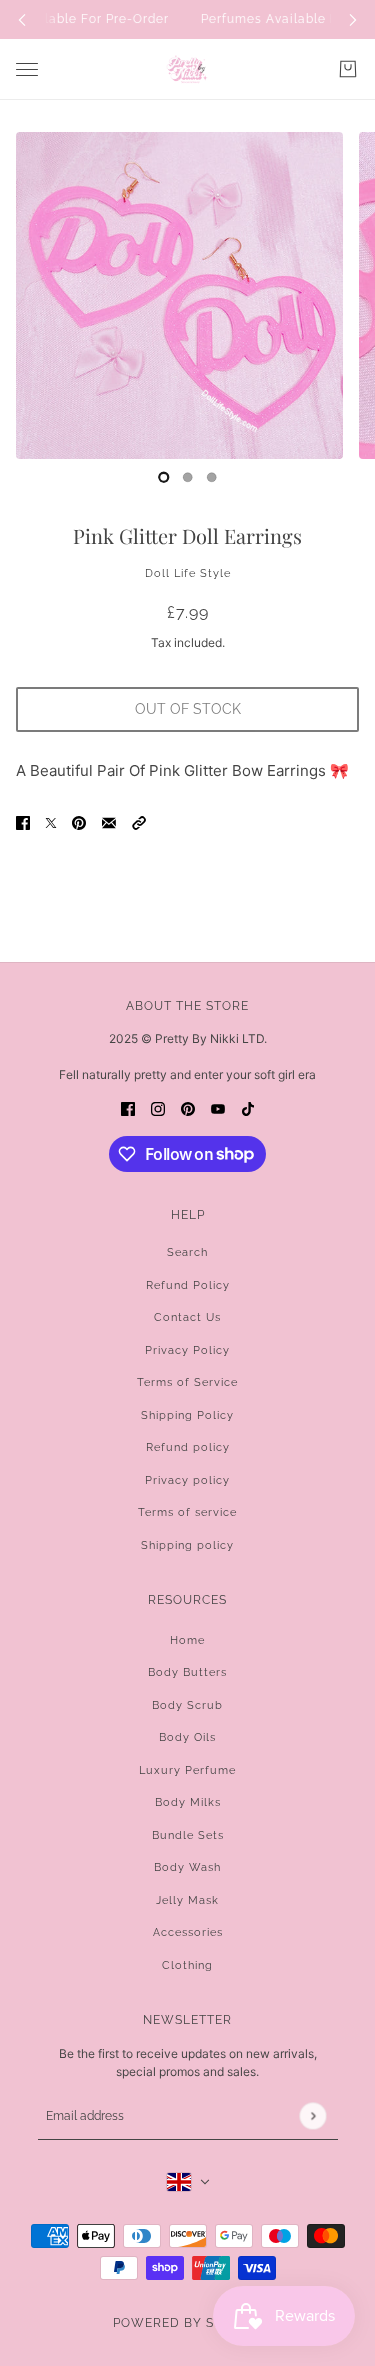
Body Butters (187, 1672)
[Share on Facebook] (23, 822)
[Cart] (348, 69)
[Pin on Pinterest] (79, 822)
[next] (353, 19)
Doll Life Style (188, 573)
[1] (188, 477)
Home (187, 1640)
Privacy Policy (187, 1350)
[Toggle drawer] (27, 69)
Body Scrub (187, 1705)
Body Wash (187, 1867)
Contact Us (187, 1317)
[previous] (22, 19)
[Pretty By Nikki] (187, 70)
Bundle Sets (188, 1835)
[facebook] (128, 1108)
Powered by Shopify (188, 2323)
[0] (164, 477)
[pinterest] (188, 1108)
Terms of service (187, 1512)
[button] (139, 822)
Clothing (187, 1965)
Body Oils (187, 1737)
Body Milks (188, 1802)
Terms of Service (187, 1382)
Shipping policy (187, 1545)
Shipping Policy (187, 1415)
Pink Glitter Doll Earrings (187, 535)
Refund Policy (188, 1285)
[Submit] (312, 2115)
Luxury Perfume (187, 1770)
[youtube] (218, 1108)
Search (187, 1252)
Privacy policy (187, 1480)
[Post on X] (51, 822)
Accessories (188, 1932)
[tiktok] (248, 1108)
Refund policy (188, 1447)
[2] (212, 477)
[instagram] (158, 1108)
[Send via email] (109, 822)
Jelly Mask (187, 1900)
